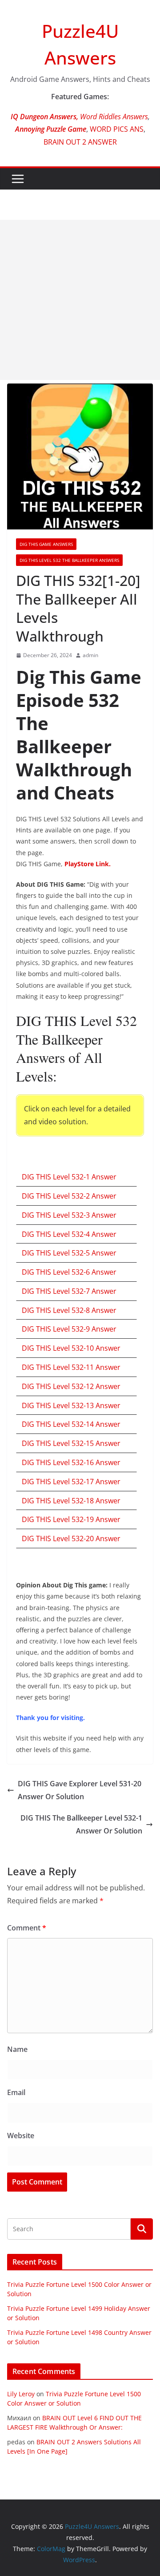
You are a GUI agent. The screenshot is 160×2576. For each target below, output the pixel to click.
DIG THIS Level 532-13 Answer (71, 1405)
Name (17, 2049)
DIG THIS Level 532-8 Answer (69, 1310)
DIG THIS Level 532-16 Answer (71, 1462)
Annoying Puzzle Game (51, 129)
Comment (27, 1928)
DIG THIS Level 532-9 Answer (69, 1329)
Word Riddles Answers (113, 117)
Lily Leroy (21, 2394)
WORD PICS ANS (117, 129)
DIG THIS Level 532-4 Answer (69, 1234)
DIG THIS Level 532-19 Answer (71, 1519)
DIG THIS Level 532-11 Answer (71, 1367)
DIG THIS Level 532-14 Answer (71, 1424)
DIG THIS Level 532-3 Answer (69, 1215)
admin (90, 655)
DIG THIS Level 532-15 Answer (71, 1443)
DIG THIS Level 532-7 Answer (69, 1291)
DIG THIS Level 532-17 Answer (71, 1482)
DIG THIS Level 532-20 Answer (71, 1538)
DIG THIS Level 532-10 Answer (71, 1348)
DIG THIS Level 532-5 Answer (69, 1253)
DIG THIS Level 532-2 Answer (69, 1196)
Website (21, 2136)
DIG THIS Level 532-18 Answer (71, 1501)
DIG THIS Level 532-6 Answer (69, 1272)
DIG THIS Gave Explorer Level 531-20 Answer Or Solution (80, 1790)
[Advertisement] (80, 300)
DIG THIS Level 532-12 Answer (71, 1386)
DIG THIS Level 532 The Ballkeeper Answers (69, 560)
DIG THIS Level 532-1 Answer (69, 1177)
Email (16, 2092)
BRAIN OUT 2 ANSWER (80, 142)
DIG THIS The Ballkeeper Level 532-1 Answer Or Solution (81, 1824)
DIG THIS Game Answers (46, 544)
